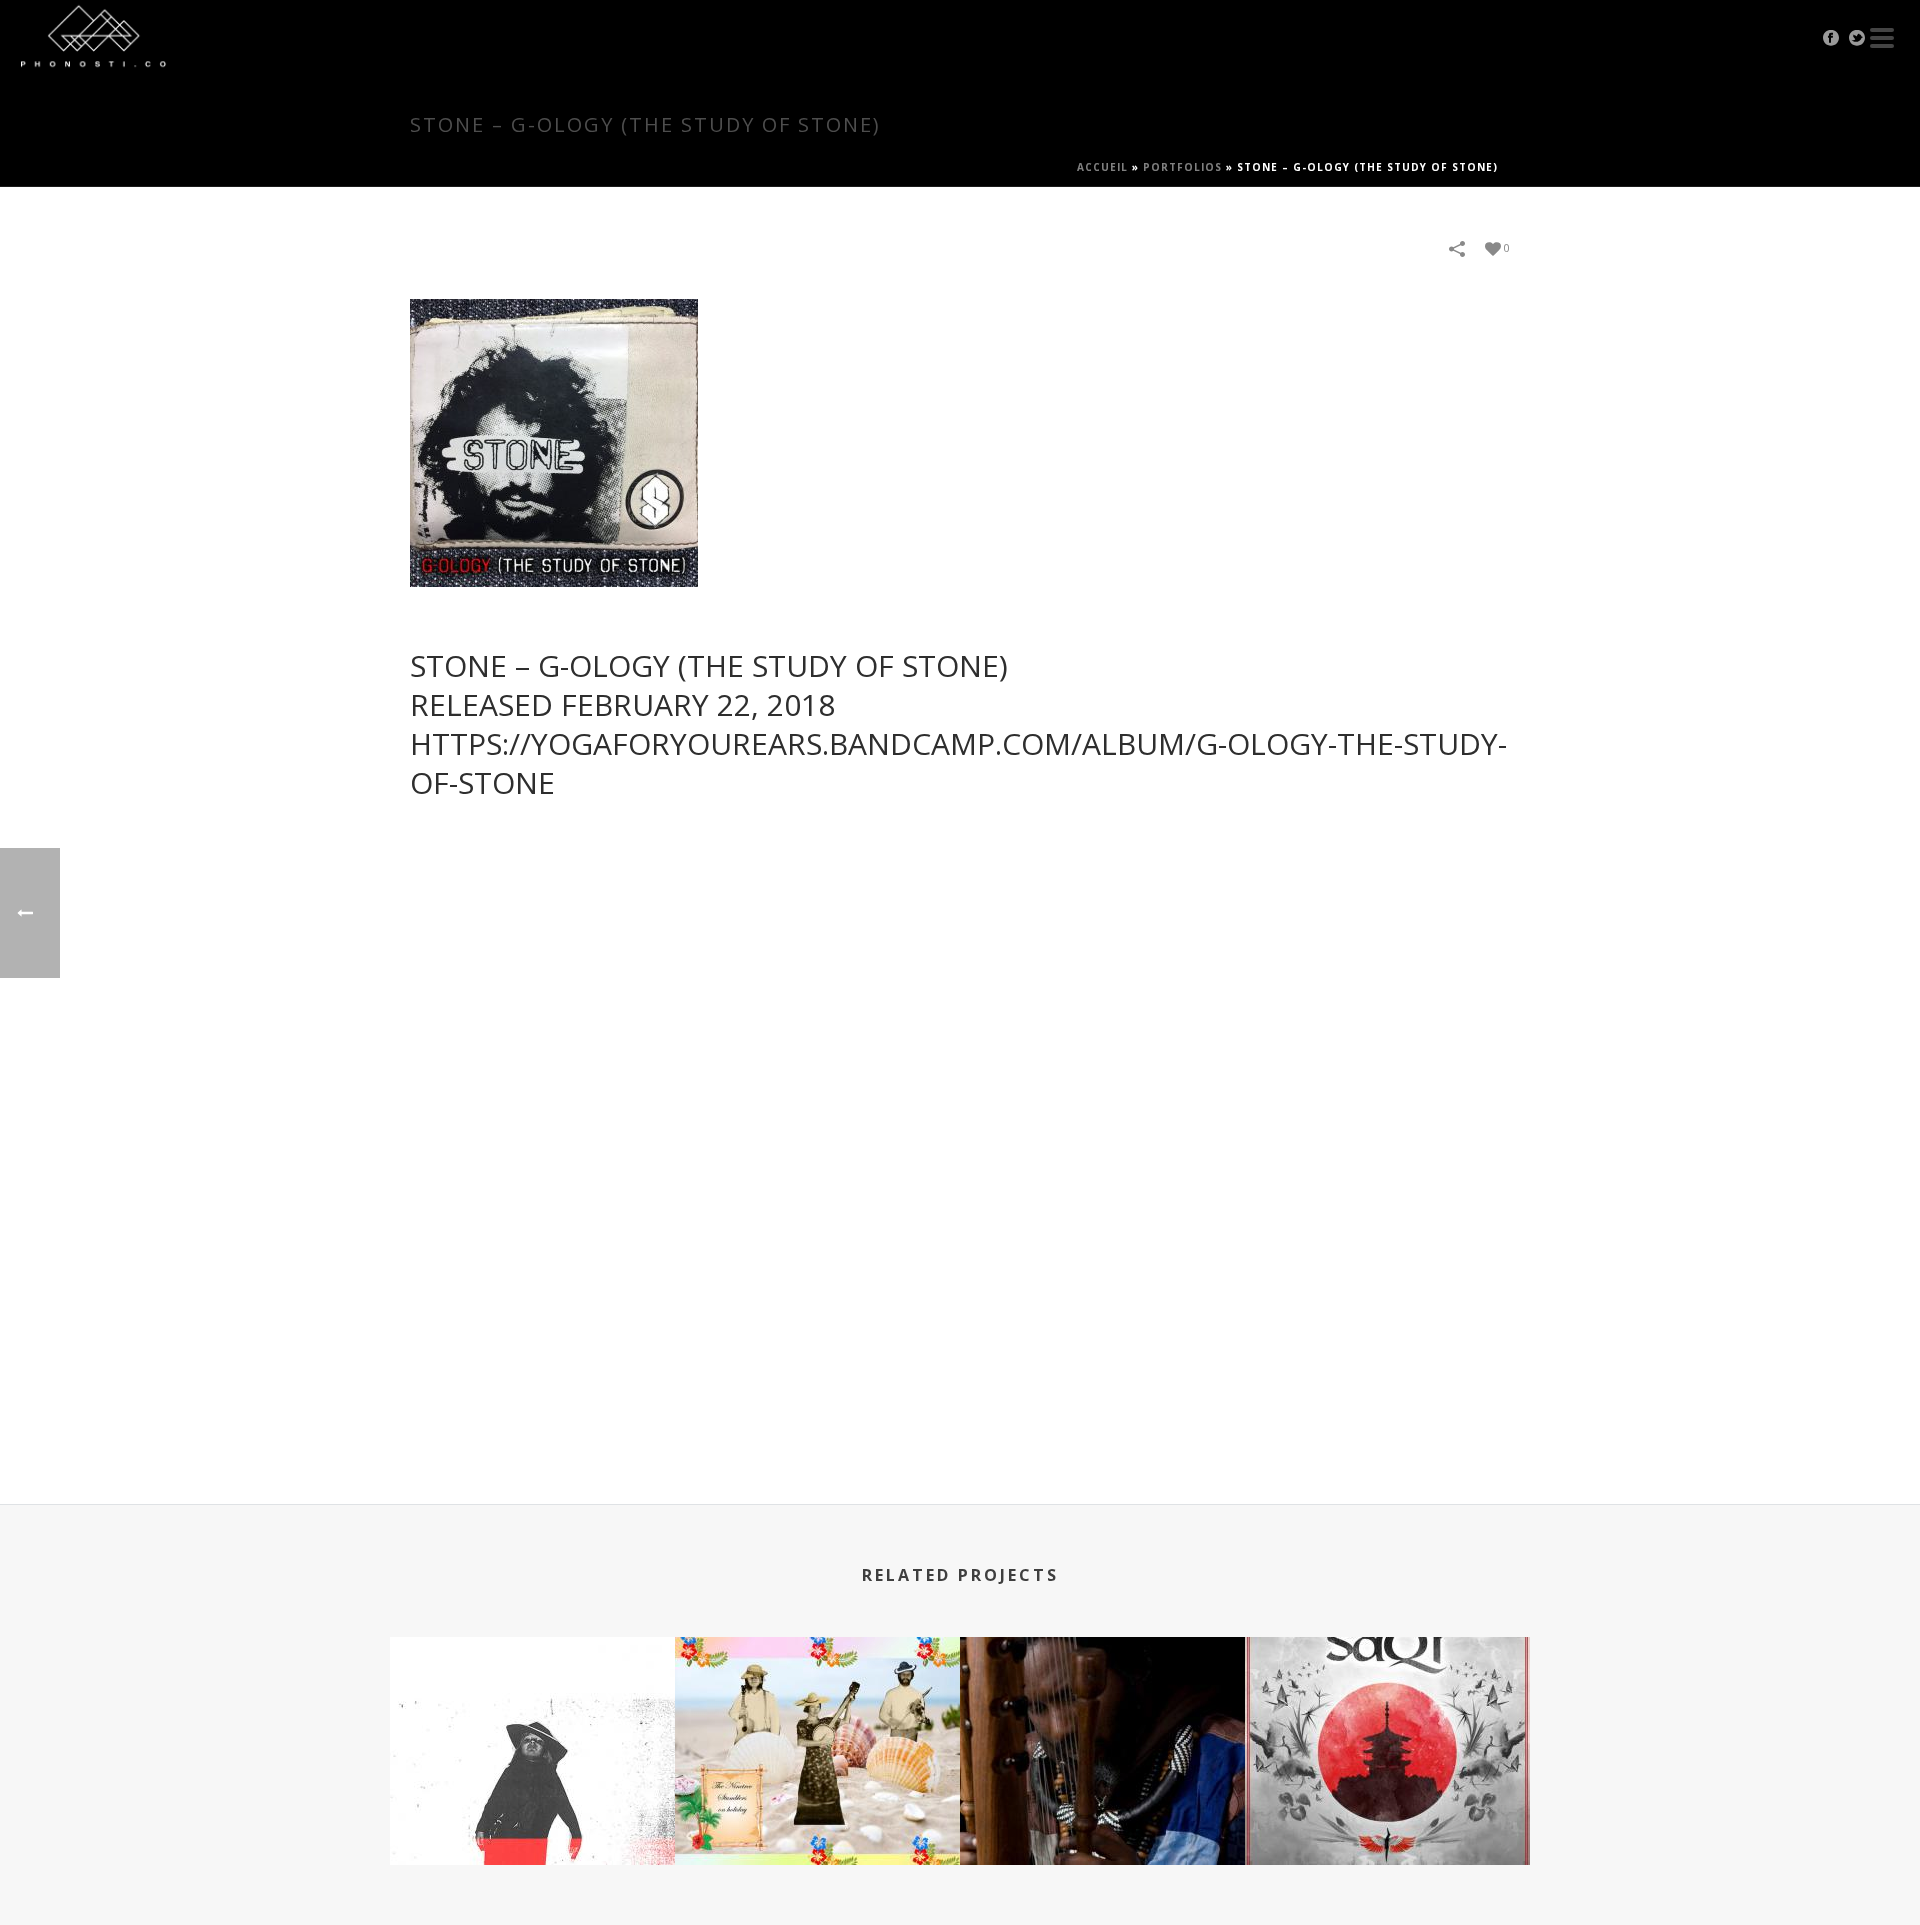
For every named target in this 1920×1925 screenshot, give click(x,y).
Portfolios (1182, 167)
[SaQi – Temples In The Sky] (1387, 1716)
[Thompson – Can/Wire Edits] (532, 1716)
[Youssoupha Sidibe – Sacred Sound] (1102, 1716)
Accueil (1102, 167)
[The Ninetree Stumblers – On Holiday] (817, 1716)
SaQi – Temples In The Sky (1387, 1811)
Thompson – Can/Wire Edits (532, 1811)
